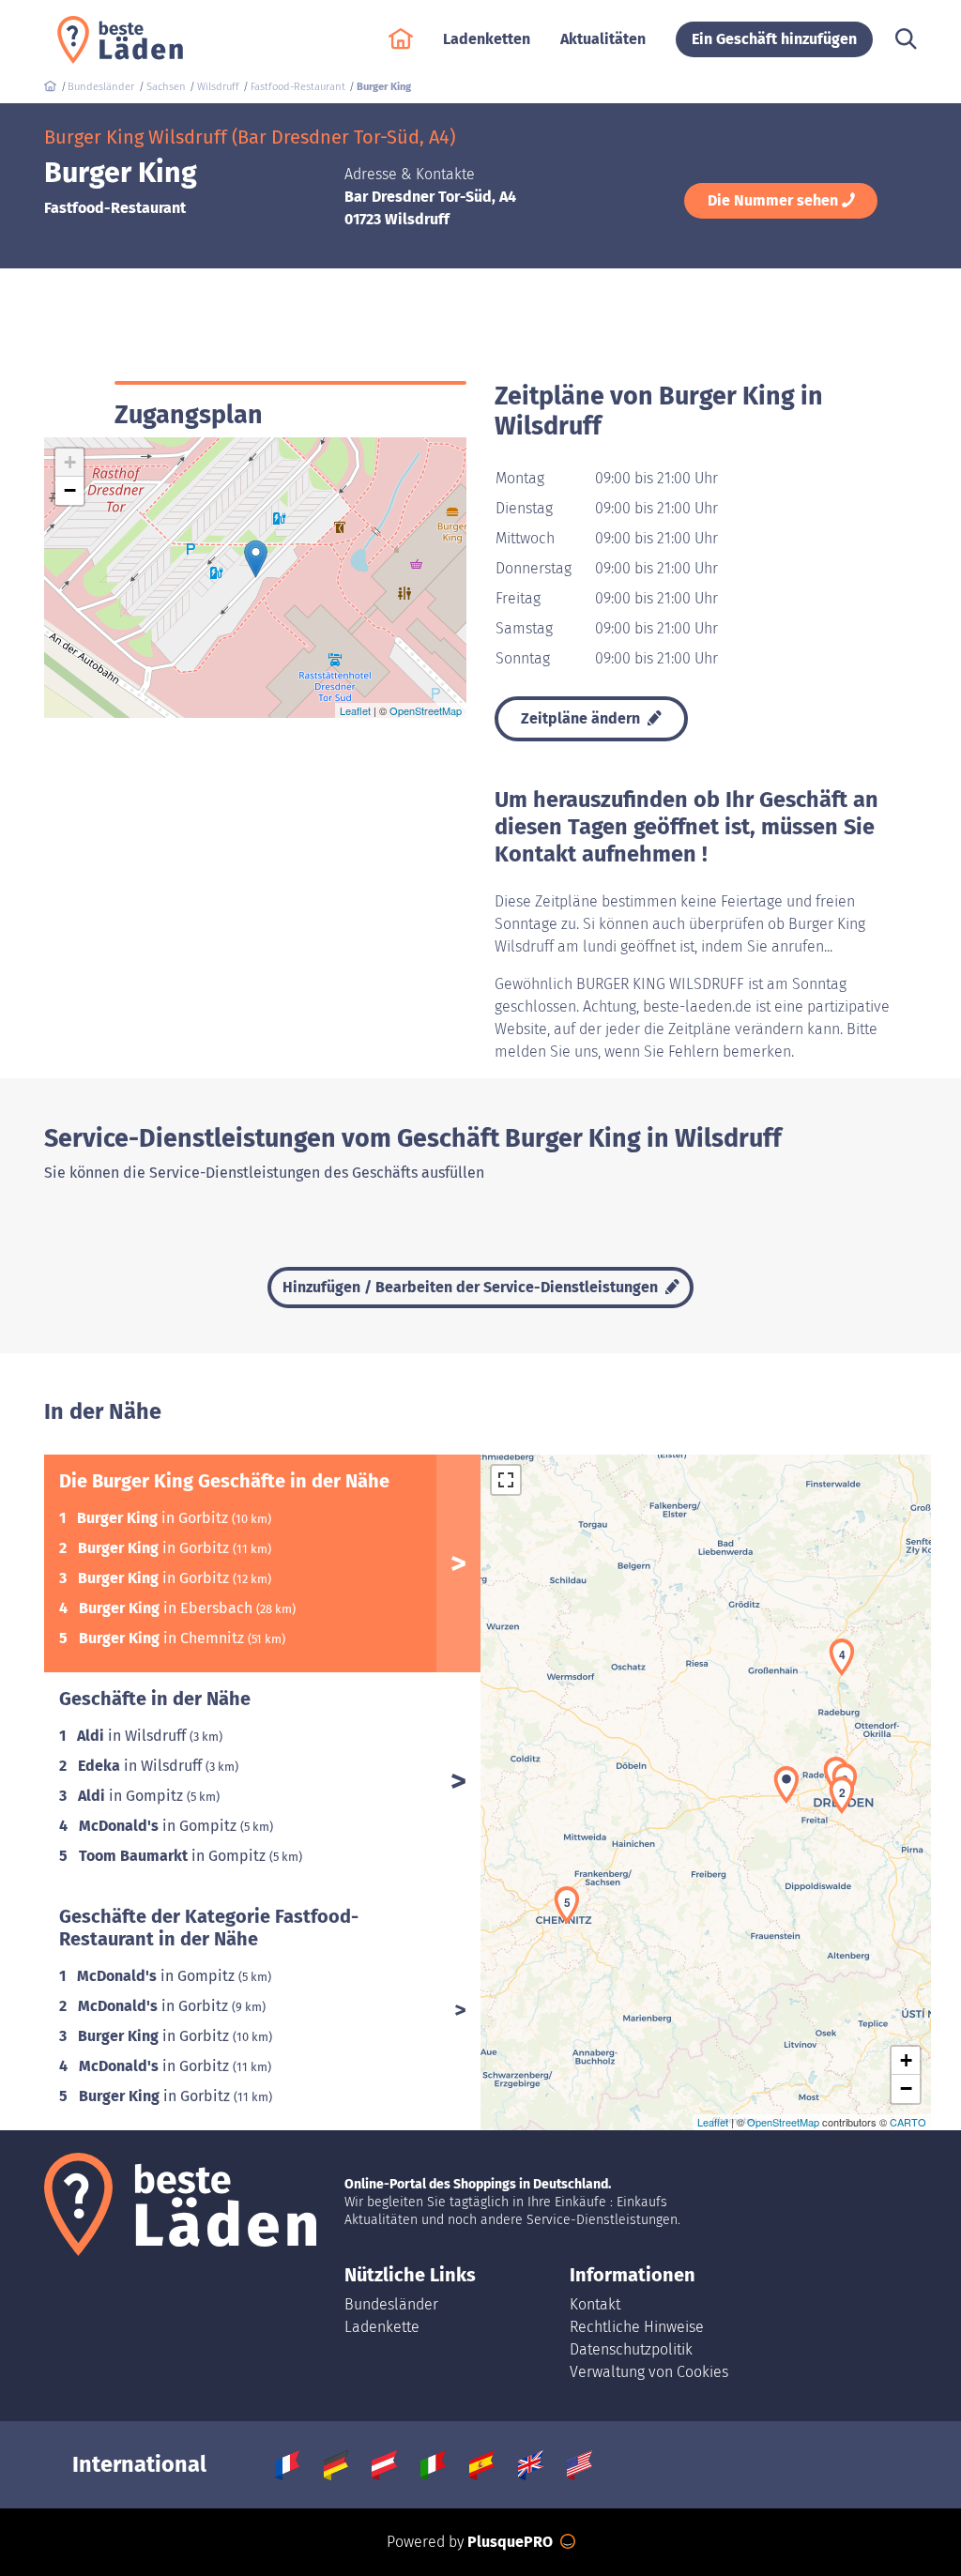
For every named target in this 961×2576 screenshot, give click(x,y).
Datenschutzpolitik (631, 2349)
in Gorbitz (154, 1518)
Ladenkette (382, 2327)
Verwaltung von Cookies (649, 2372)
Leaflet (355, 710)
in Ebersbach (168, 1608)
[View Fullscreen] (506, 1480)
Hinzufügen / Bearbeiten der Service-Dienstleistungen (472, 1287)
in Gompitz (132, 1796)
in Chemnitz (163, 1638)
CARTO (908, 2122)
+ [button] (70, 462)
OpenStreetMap (426, 710)
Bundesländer (391, 2304)
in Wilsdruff (133, 1736)
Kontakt (595, 2304)
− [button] (70, 490)
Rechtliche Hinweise (637, 2327)
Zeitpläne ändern (582, 718)
